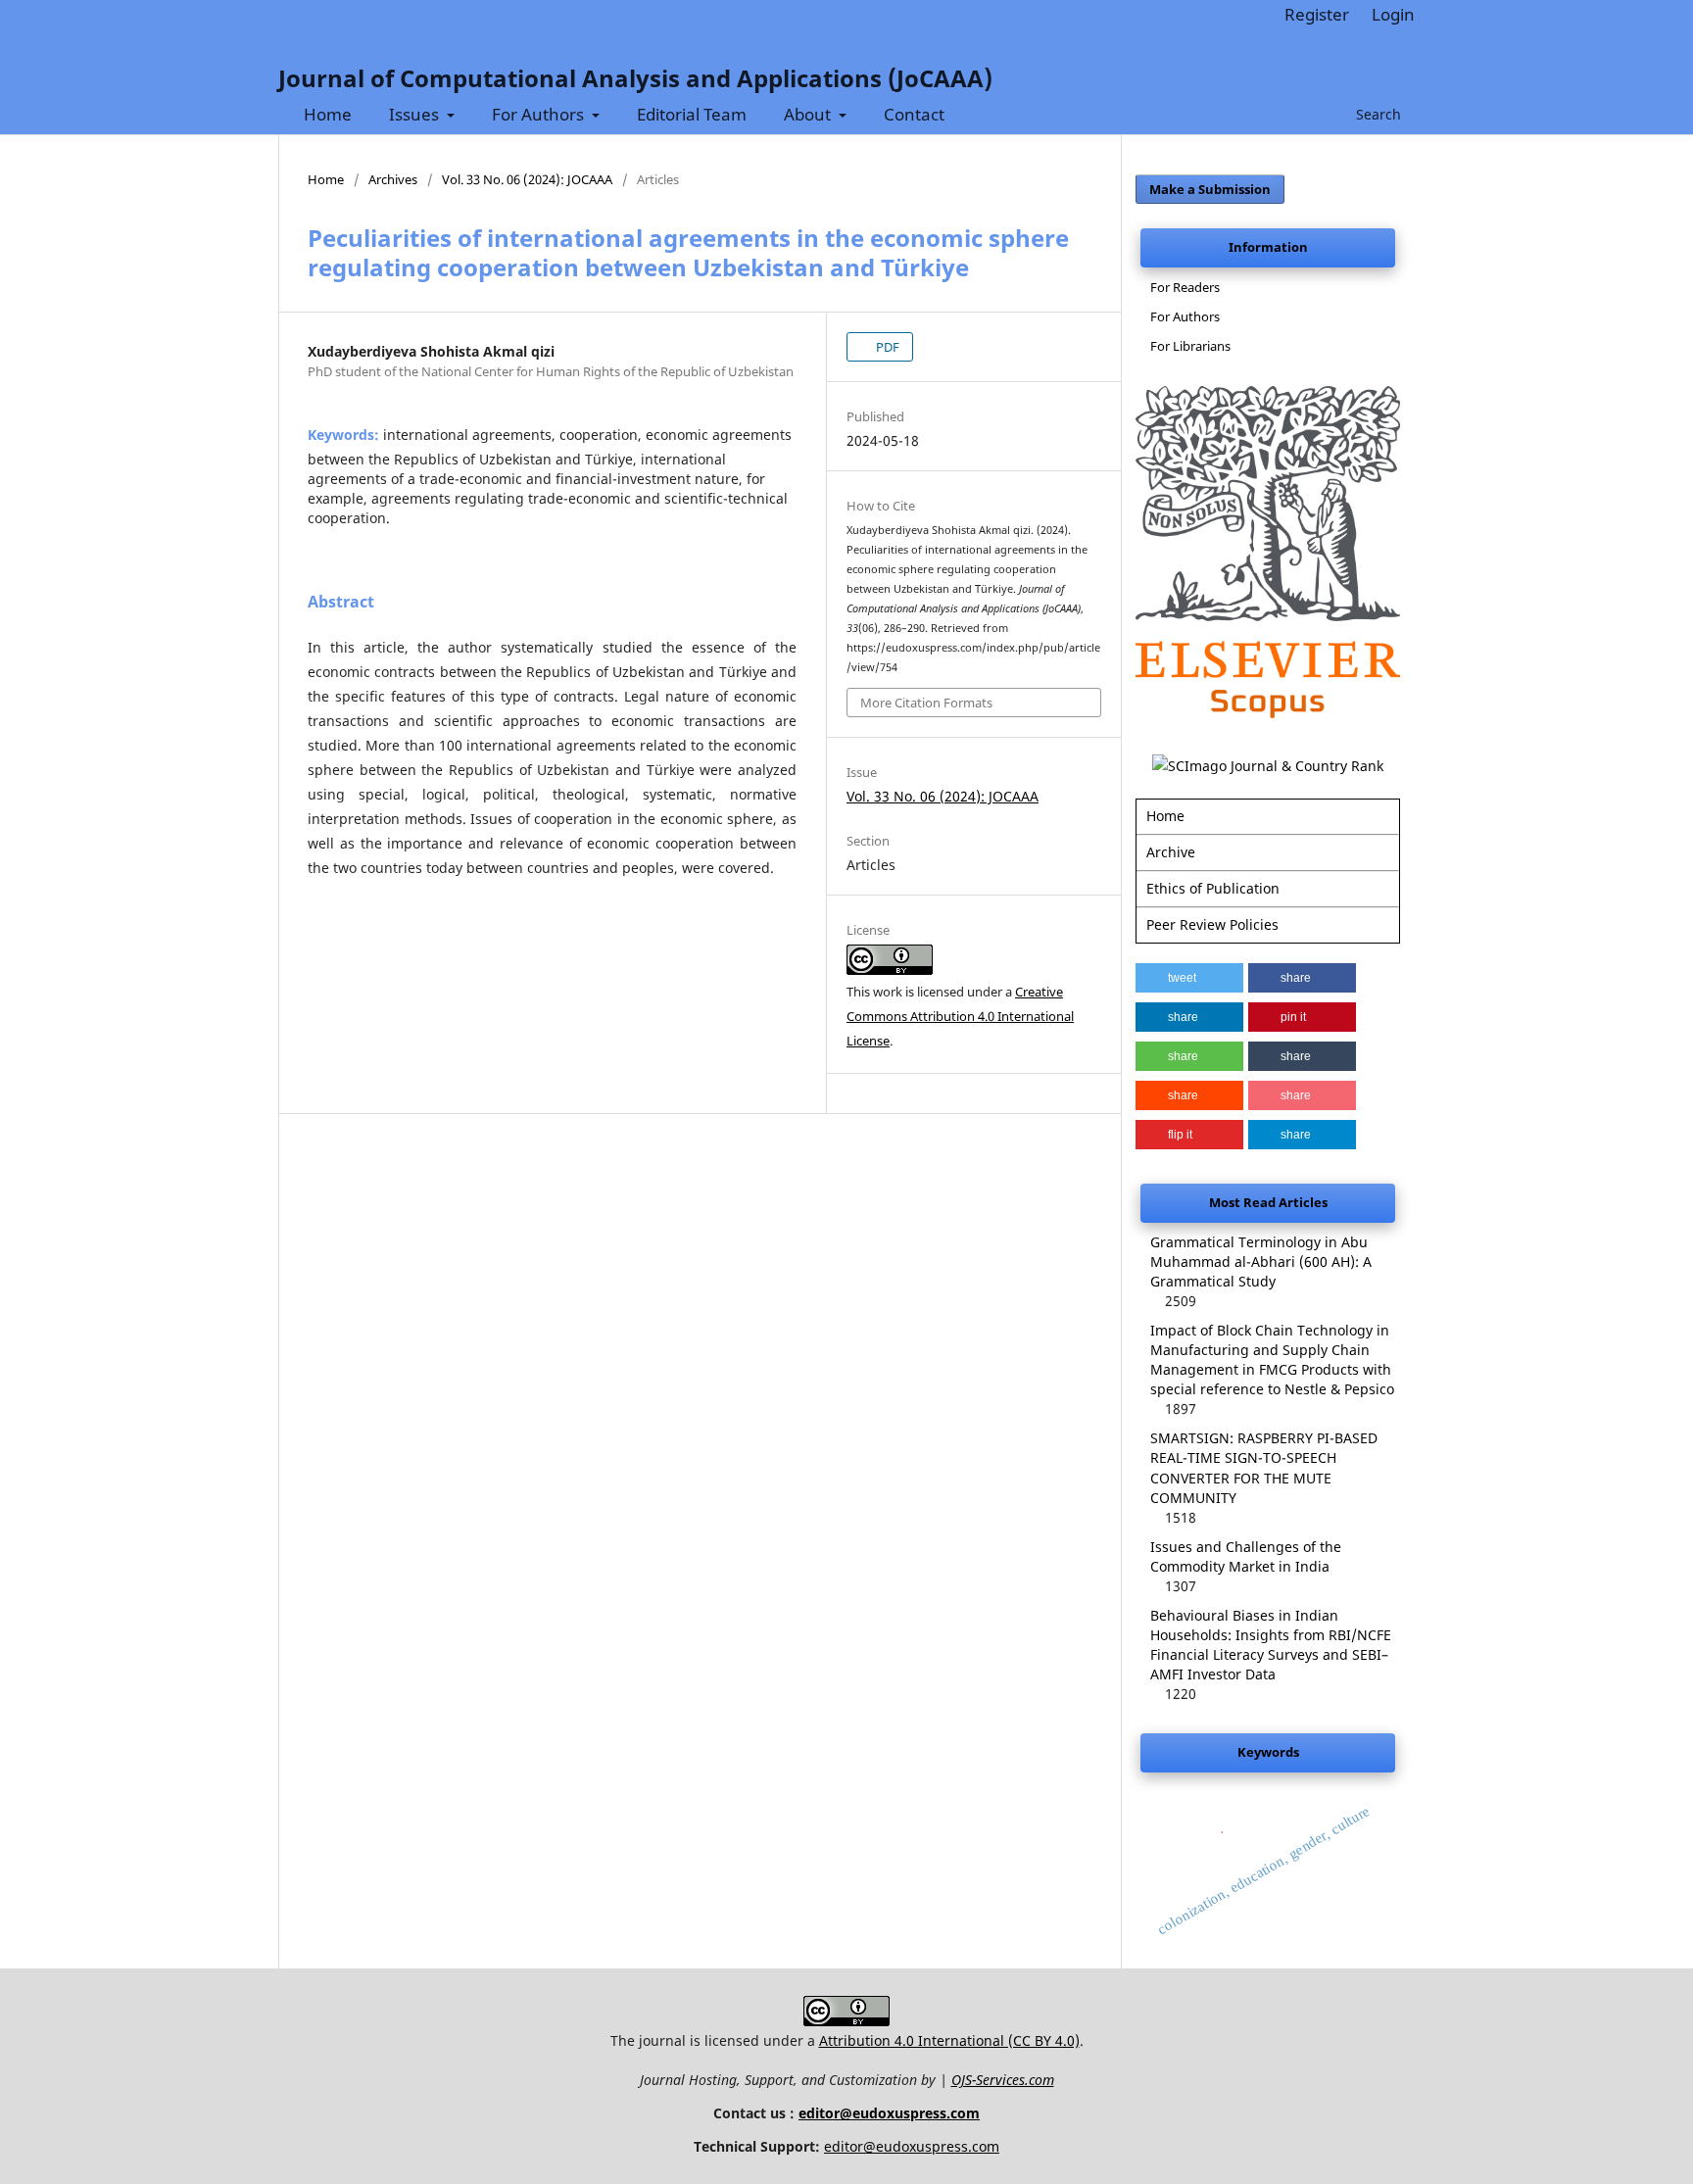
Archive (1171, 852)
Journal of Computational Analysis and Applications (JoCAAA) (635, 78)
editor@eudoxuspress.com (889, 2113)
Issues (416, 114)
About (809, 114)
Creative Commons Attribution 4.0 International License (960, 1016)
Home (328, 114)
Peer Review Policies (1212, 924)
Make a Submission (1210, 189)
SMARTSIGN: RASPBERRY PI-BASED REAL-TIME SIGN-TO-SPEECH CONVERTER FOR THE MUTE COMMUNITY (1264, 1467)
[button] (1189, 978)
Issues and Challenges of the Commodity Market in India (1246, 1556)
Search (1377, 114)
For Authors (540, 114)
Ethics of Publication (1213, 888)
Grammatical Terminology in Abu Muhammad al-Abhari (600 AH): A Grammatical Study (1261, 1262)
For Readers (1185, 287)
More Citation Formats (926, 703)
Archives (393, 179)
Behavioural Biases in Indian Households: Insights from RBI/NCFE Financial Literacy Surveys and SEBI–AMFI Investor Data (1271, 1645)
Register (1317, 14)
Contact (914, 114)
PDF (886, 347)
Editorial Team (692, 114)
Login (1393, 14)
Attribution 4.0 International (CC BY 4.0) (949, 2040)
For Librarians (1190, 346)
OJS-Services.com (1003, 2080)
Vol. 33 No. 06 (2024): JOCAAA (527, 179)
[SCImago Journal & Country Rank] (1268, 766)
